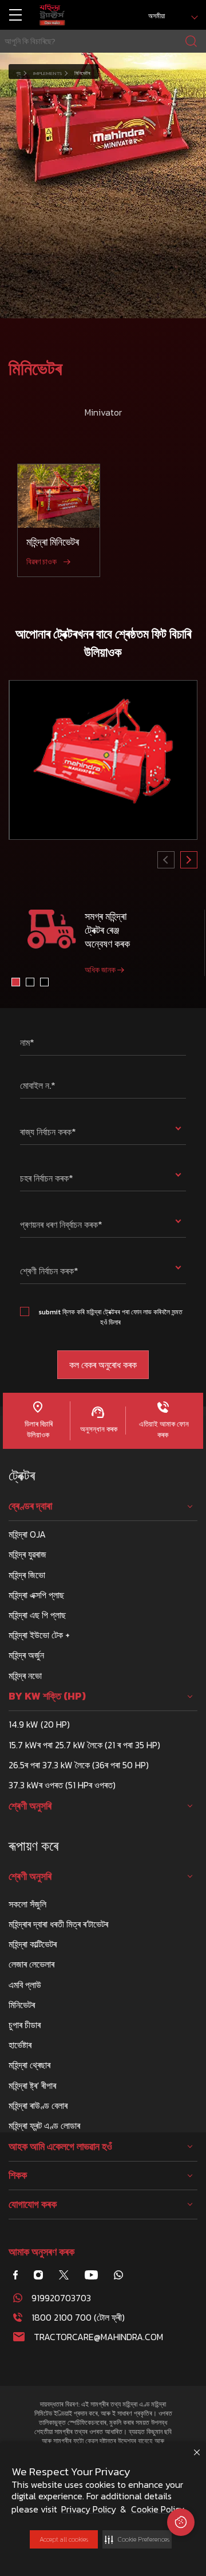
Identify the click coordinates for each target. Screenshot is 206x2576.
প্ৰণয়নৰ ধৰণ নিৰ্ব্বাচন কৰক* (61, 1224)
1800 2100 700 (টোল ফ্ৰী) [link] (78, 2317)
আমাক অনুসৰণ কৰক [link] (41, 2252)
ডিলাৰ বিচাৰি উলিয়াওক (38, 1429)
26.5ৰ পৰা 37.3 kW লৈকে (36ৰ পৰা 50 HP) (79, 1765)
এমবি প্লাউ (25, 1985)
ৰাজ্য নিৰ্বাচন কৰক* (48, 1132)
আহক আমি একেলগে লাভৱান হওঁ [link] (60, 2147)
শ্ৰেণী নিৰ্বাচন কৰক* (49, 1271)
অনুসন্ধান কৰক (98, 1429)
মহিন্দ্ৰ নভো (25, 1676)
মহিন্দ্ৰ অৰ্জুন (26, 1655)
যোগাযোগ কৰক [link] (33, 2204)
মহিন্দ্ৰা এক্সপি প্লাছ (36, 1595)
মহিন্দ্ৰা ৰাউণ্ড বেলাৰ (38, 2105)
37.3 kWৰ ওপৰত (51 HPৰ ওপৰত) (62, 1785)
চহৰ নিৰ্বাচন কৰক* (47, 1178)
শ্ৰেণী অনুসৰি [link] (30, 1806)
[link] (52, 15)
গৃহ (18, 73)
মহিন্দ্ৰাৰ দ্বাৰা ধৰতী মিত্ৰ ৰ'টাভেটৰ (58, 1924)
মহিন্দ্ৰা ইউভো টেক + (39, 1635)
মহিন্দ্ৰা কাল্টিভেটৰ (33, 1944)
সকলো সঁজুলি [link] (27, 1904)
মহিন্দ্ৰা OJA (27, 1534)
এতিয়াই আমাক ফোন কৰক (163, 1429)
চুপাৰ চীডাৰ (25, 2025)
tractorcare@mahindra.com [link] (98, 2337)
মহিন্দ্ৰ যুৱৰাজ (27, 1554)
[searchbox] (103, 41)
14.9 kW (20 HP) (39, 1724)
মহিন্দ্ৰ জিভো (27, 1575)
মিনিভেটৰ (22, 2005)
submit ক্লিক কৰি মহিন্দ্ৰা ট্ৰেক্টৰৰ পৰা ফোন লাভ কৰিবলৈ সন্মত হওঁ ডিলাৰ (110, 1317)
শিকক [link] (18, 2175)
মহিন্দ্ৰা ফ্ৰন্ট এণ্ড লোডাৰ (44, 2125)
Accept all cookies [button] (64, 2539)
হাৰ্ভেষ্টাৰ (20, 2045)
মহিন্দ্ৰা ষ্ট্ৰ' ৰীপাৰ (32, 2085)
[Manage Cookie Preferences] (181, 2522)
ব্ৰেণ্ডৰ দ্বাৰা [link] (30, 1506)
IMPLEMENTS (47, 73)
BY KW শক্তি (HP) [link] (47, 1696)
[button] (137, 2539)
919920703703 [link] (61, 2298)
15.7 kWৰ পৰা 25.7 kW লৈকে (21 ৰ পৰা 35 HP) (84, 1745)
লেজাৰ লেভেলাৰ (31, 1964)
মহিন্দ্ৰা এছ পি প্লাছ (37, 1615)
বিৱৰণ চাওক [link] (41, 562)
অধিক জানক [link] (100, 970)
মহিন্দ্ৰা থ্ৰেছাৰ (29, 2065)
